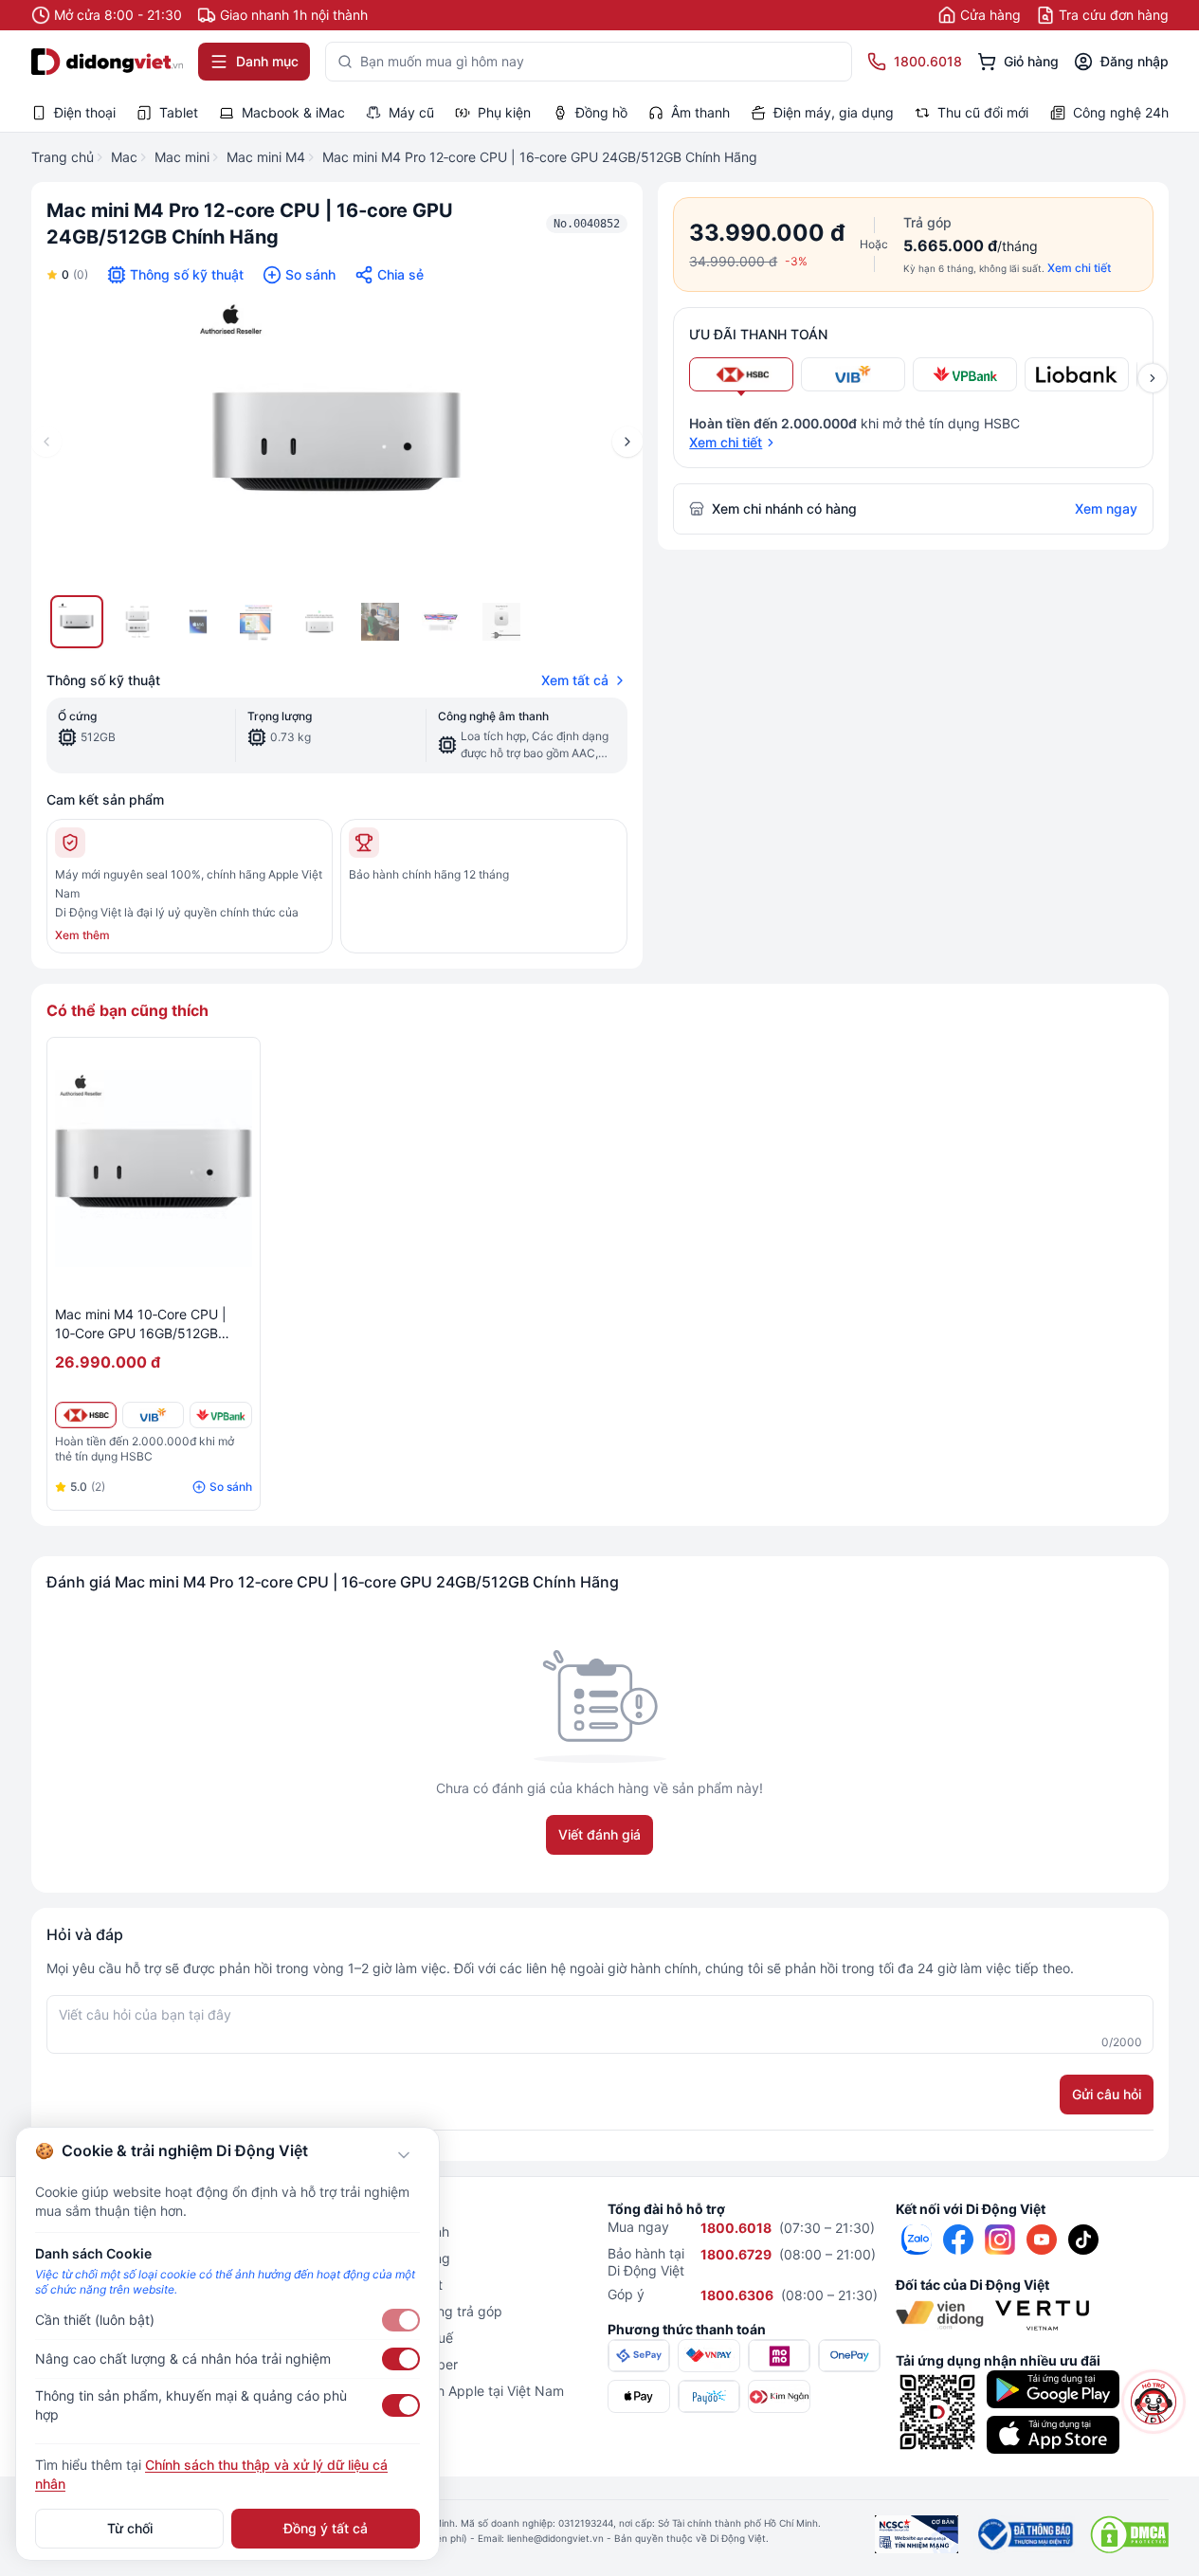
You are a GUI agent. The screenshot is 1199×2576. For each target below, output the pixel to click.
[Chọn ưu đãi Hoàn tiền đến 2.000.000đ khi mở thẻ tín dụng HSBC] (741, 374)
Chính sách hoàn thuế (386, 2338)
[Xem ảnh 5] (319, 622)
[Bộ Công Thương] (1024, 2534)
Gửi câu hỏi (1107, 2094)
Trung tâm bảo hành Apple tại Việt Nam (442, 2391)
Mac (124, 157)
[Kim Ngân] (779, 2396)
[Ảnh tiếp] (627, 442)
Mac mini (182, 157)
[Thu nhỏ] (404, 2155)
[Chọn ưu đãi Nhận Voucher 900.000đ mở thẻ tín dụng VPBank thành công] (965, 374)
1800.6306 (737, 2295)
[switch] (401, 2320)
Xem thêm (82, 935)
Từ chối (130, 2528)
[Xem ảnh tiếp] (1153, 378)
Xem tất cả (575, 680)
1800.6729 (736, 2254)
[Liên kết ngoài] (917, 2240)
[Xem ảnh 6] (380, 622)
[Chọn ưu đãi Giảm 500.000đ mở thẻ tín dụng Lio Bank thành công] (1077, 374)
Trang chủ (63, 157)
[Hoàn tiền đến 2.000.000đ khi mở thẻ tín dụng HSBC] (86, 1415)
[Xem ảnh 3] (198, 622)
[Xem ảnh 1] (77, 622)
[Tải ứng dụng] (1053, 2389)
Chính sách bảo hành (384, 2231)
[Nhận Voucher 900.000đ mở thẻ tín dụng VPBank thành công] (220, 1415)
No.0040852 (587, 224)
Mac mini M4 (266, 157)
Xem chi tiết (1079, 268)
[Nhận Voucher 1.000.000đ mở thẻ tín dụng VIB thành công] (153, 1415)
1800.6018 (736, 2228)
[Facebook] (958, 2240)
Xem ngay (1106, 508)
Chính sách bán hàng (385, 2258)
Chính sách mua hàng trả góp (411, 2311)
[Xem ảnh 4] (259, 622)
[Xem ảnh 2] (137, 622)
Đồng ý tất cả (326, 2528)
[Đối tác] (940, 2315)
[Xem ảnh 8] (501, 622)
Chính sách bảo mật (381, 2285)
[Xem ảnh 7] (441, 622)
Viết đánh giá (599, 1834)
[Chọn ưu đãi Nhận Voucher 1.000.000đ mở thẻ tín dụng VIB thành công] (853, 374)
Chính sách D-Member (389, 2364)
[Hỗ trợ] (1154, 2402)
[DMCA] (1129, 2534)
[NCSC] (917, 2534)
